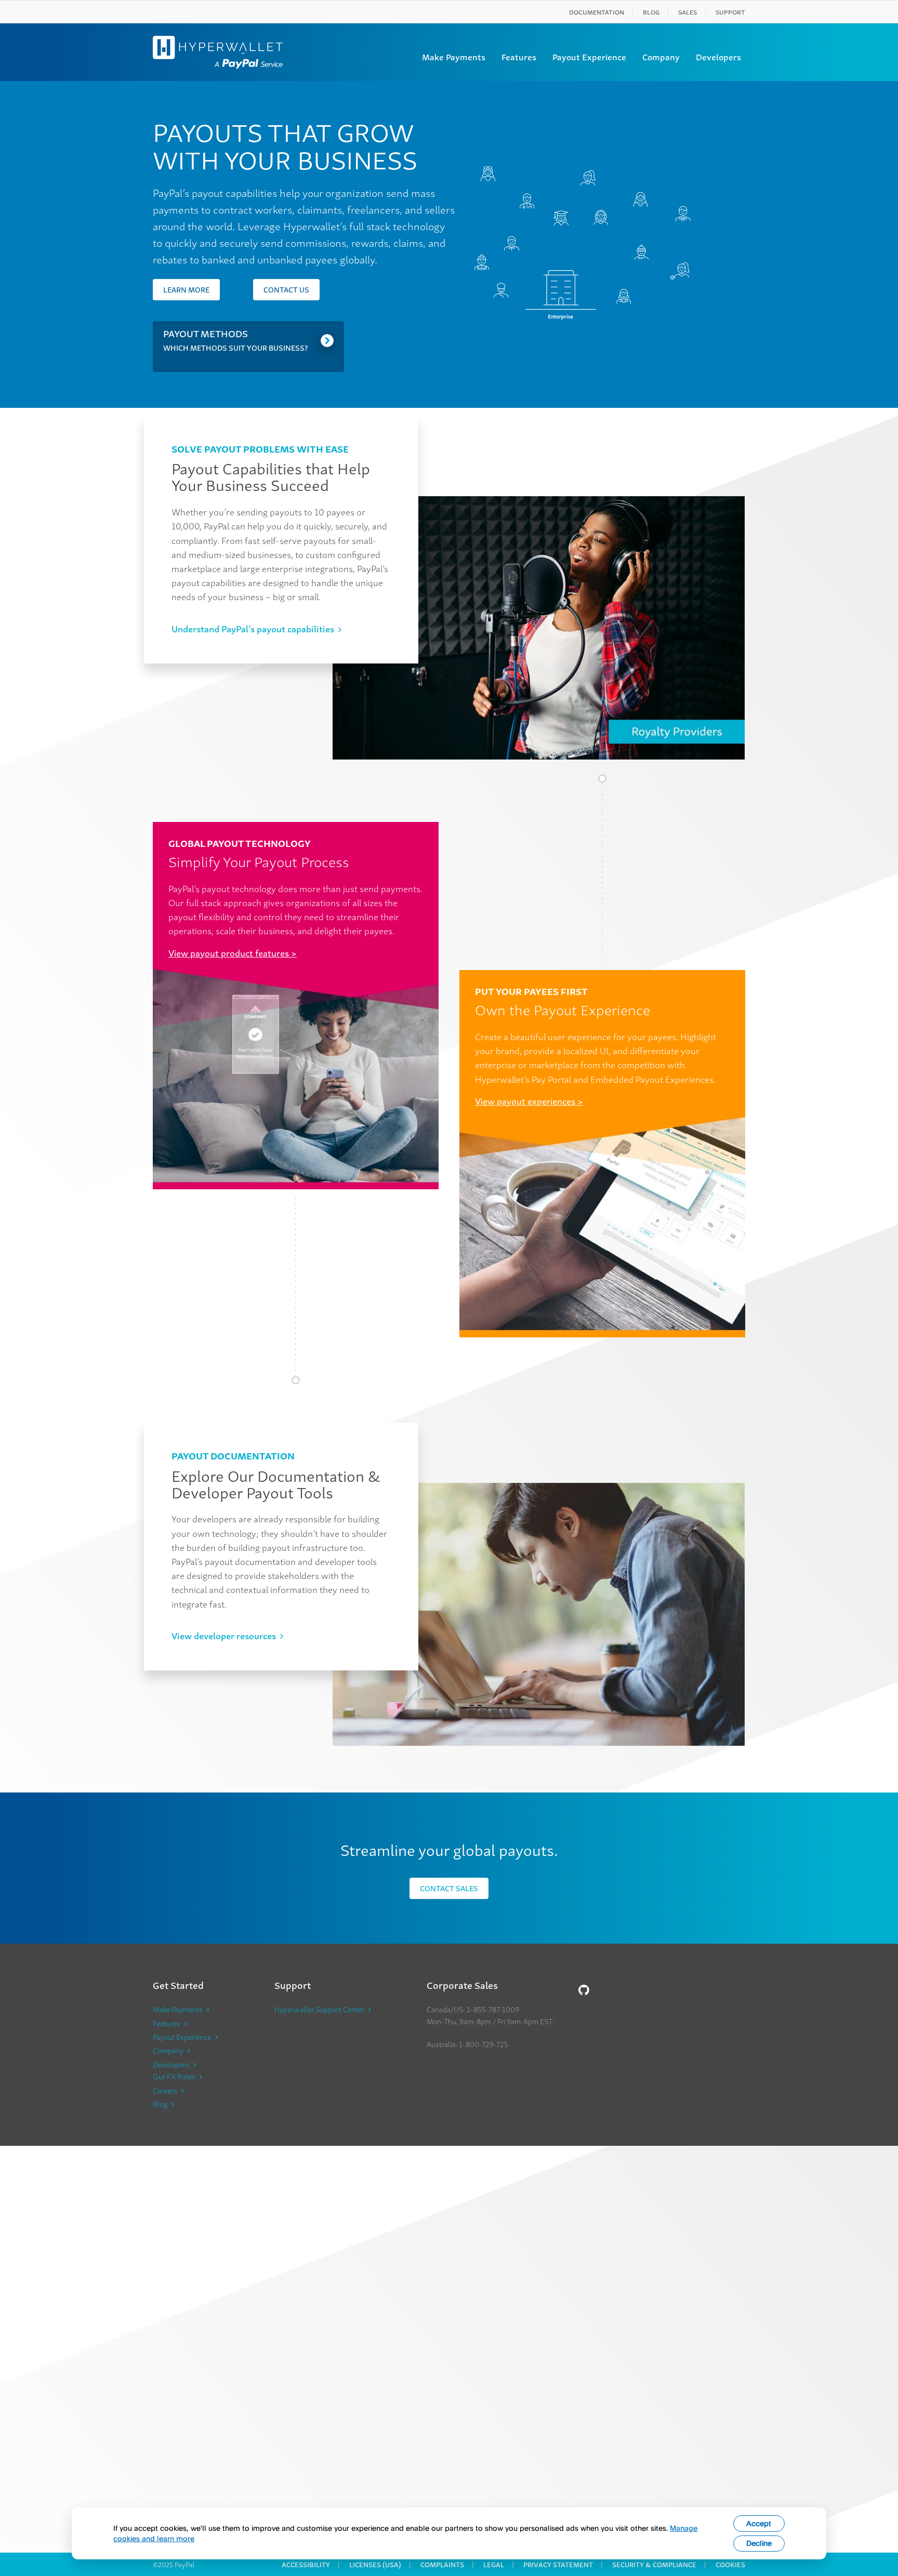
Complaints (442, 2564)
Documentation (597, 12)
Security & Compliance (654, 2564)
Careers (165, 2090)
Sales (688, 12)
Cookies (730, 2564)
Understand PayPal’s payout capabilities (253, 628)
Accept (759, 2523)
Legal (494, 2564)
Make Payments (454, 57)
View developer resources (224, 1635)
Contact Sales (449, 1888)
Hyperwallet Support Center (319, 2009)
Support (730, 12)
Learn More (186, 289)
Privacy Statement (558, 2564)
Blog (651, 12)
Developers (718, 57)
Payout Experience (589, 57)
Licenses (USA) (375, 2564)
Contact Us (286, 289)
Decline (759, 2543)
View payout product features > (233, 953)
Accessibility (306, 2564)
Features (519, 57)
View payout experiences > (529, 1101)
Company (661, 57)
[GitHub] (584, 1989)
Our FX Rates (174, 2076)
